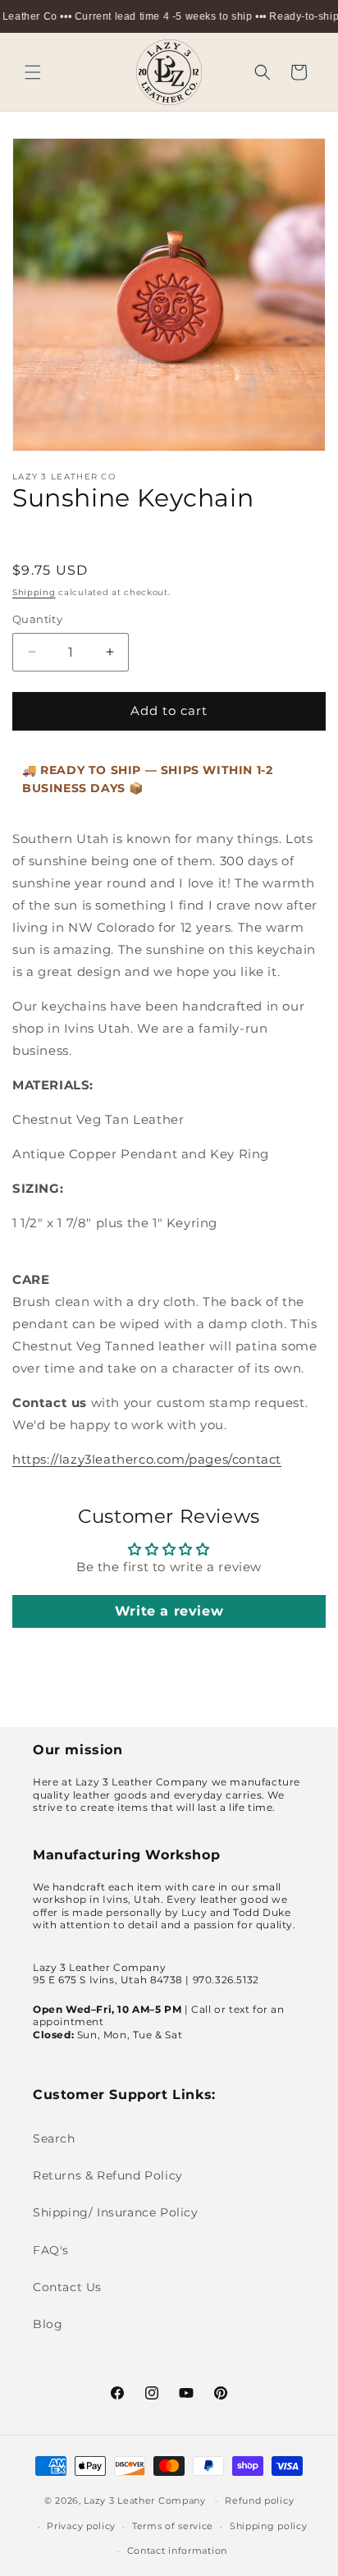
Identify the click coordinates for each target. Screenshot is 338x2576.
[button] (33, 72)
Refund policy (259, 2500)
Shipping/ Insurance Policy (116, 2212)
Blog (48, 2324)
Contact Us (67, 2287)
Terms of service (173, 2526)
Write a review (169, 1611)
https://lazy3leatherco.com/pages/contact (147, 1459)
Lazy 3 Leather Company (144, 2500)
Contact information (177, 2551)
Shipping (34, 592)
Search (54, 2138)
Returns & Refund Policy (108, 2175)
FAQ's (51, 2250)
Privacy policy (81, 2526)
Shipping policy (269, 2526)
